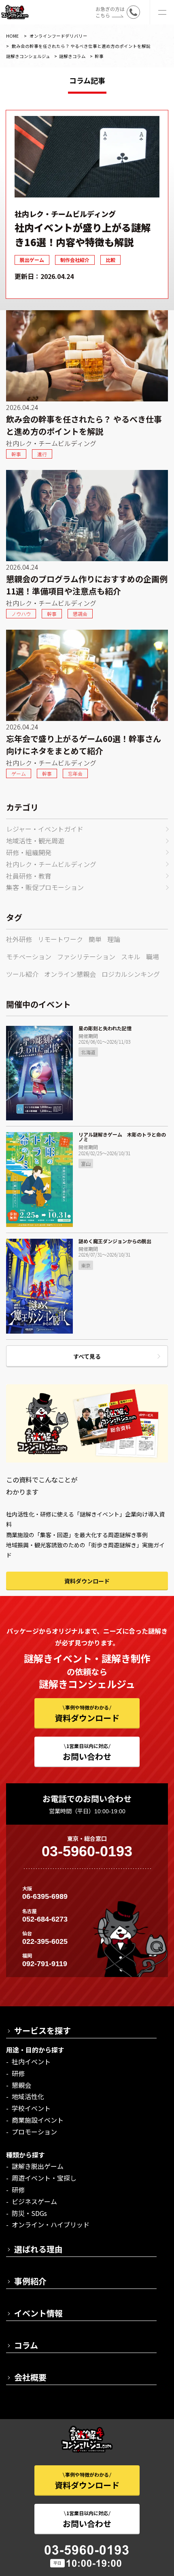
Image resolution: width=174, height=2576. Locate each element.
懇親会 (21, 2085)
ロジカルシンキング (131, 974)
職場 (153, 957)
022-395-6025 (45, 1941)
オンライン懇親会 (70, 974)
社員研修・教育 (29, 876)
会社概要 (30, 2377)
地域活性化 (28, 2096)
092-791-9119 (45, 1964)
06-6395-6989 (45, 1896)
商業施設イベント (38, 2120)
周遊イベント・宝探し (44, 2178)
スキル (131, 957)
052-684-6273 (45, 1919)
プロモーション (34, 2132)
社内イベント (31, 2061)
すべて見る (87, 1356)
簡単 (95, 939)
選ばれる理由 (38, 2249)
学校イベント (31, 2108)
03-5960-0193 (87, 1851)
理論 (114, 939)
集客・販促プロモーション (45, 887)
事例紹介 (30, 2281)
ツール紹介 (22, 974)
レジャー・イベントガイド (45, 829)
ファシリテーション (86, 957)
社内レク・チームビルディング (51, 864)
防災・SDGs (29, 2213)
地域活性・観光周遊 (35, 841)
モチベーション (29, 957)
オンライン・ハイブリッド (51, 2224)
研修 (18, 2073)
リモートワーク (60, 939)
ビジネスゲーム (34, 2201)
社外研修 (19, 939)
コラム (26, 2345)
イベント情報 (38, 2313)
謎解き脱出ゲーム (38, 2166)
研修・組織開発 (29, 852)
